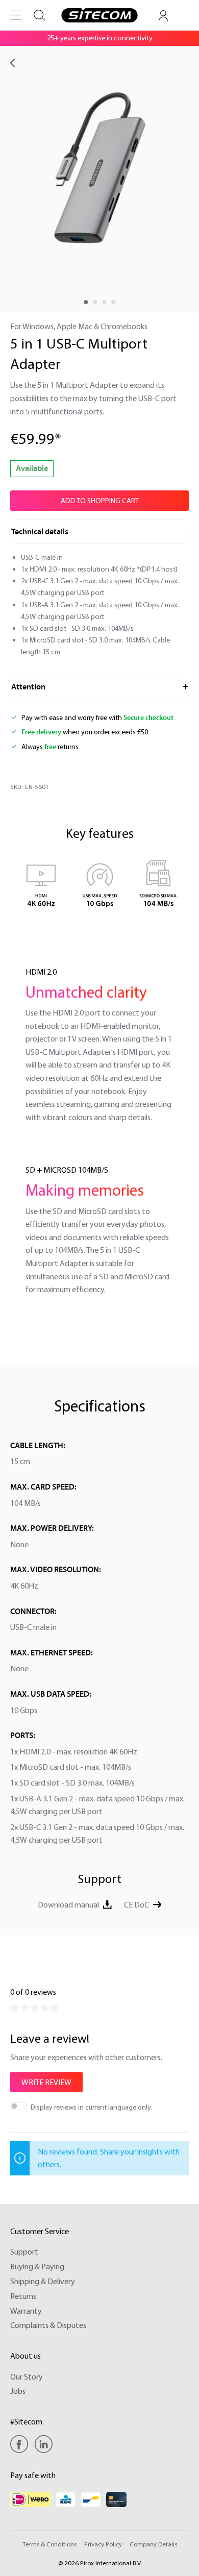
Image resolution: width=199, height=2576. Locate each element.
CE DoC (136, 1904)
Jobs (18, 2391)
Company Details (153, 2544)
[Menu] (16, 15)
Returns (23, 2296)
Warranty (26, 2311)
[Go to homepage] (99, 15)
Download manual (68, 1904)
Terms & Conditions (49, 2544)
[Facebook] (22, 2444)
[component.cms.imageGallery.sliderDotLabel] (86, 302)
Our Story (27, 2376)
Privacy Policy (103, 2544)
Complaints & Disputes (48, 2325)
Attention (28, 687)
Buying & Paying (37, 2266)
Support (24, 2251)
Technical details (40, 532)
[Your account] (163, 16)
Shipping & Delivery (43, 2281)
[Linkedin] (44, 2444)
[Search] (39, 15)
